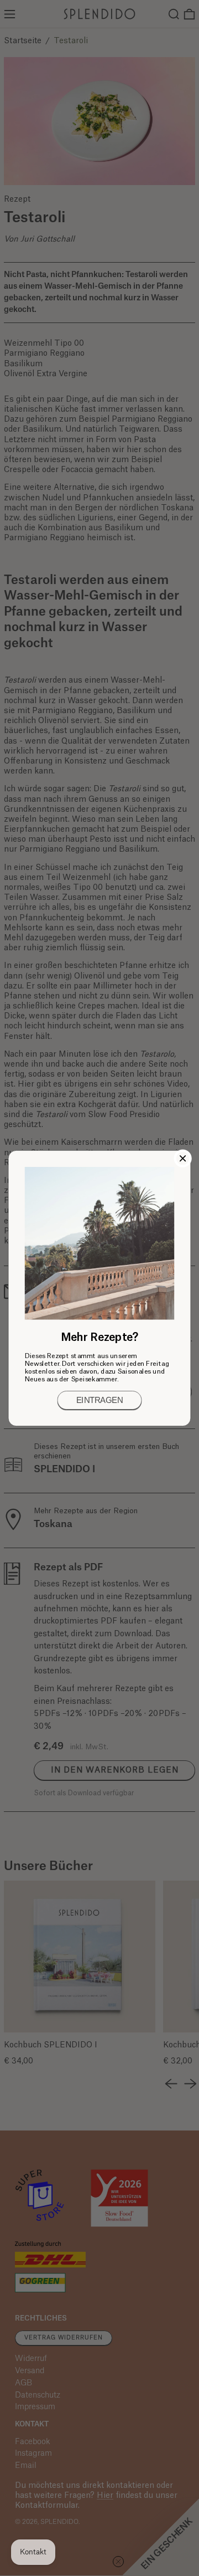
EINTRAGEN (99, 1400)
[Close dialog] (183, 1158)
